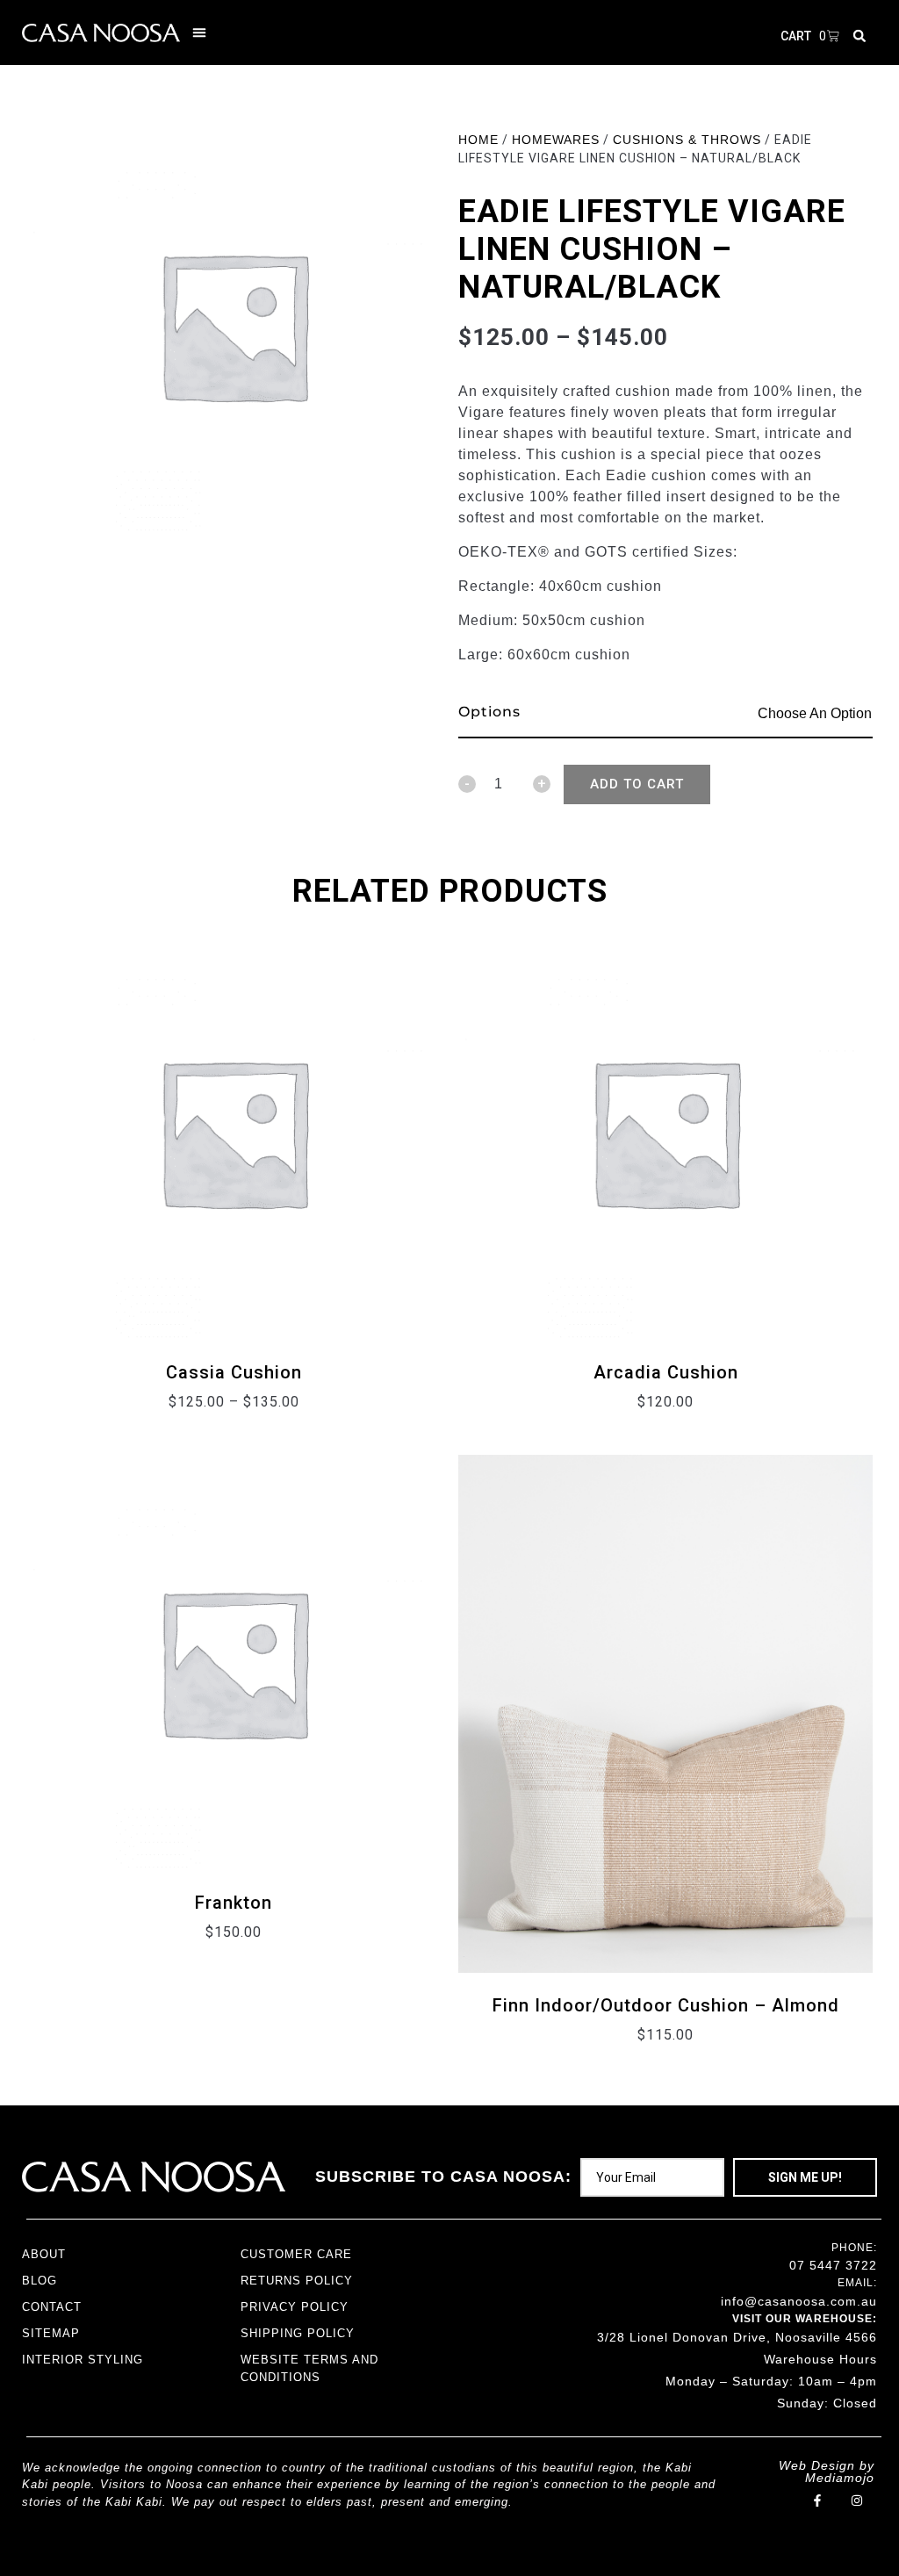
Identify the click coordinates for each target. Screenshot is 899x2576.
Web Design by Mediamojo (827, 2472)
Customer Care (296, 2254)
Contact (52, 2307)
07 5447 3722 (833, 2265)
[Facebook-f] (818, 2501)
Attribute (493, 714)
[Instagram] (857, 2501)
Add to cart (637, 784)
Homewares (556, 140)
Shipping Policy (298, 2333)
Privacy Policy (295, 2307)
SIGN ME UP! (805, 2177)
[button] (199, 32)
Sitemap (51, 2333)
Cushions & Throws (687, 140)
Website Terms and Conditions (309, 2368)
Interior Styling (83, 2360)
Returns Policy (297, 2281)
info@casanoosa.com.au (799, 2301)
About (44, 2254)
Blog (40, 2281)
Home (478, 140)
